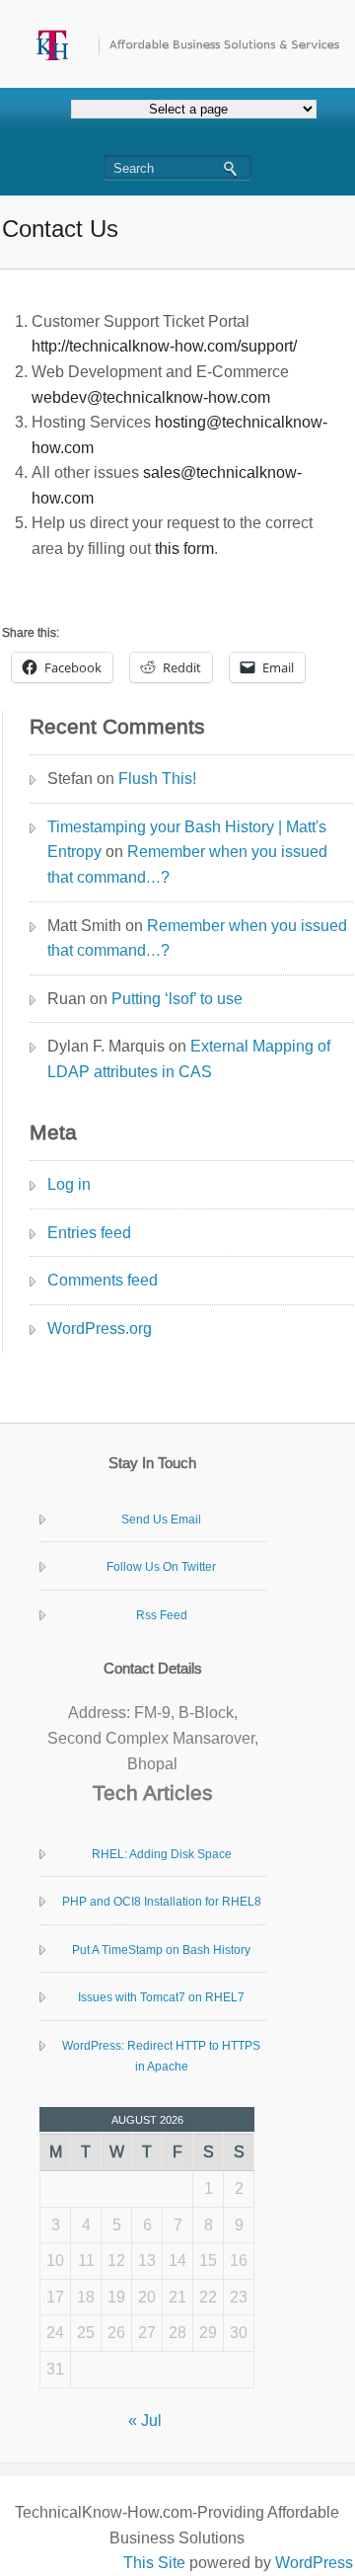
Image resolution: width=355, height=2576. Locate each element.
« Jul (145, 2420)
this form (184, 548)
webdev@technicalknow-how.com (151, 397)
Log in (69, 1184)
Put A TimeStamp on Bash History (161, 1950)
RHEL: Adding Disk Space (162, 1854)
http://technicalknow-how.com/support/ (164, 346)
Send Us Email (161, 1520)
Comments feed (103, 1280)
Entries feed (89, 1233)
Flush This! (157, 779)
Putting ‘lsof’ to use (177, 999)
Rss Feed (162, 1615)
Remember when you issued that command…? (187, 864)
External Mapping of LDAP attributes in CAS (189, 1059)
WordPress (314, 2563)
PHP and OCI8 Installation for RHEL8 (162, 1902)
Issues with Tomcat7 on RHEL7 (161, 1997)
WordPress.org (100, 1328)
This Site (154, 2563)
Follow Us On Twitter (161, 1567)
